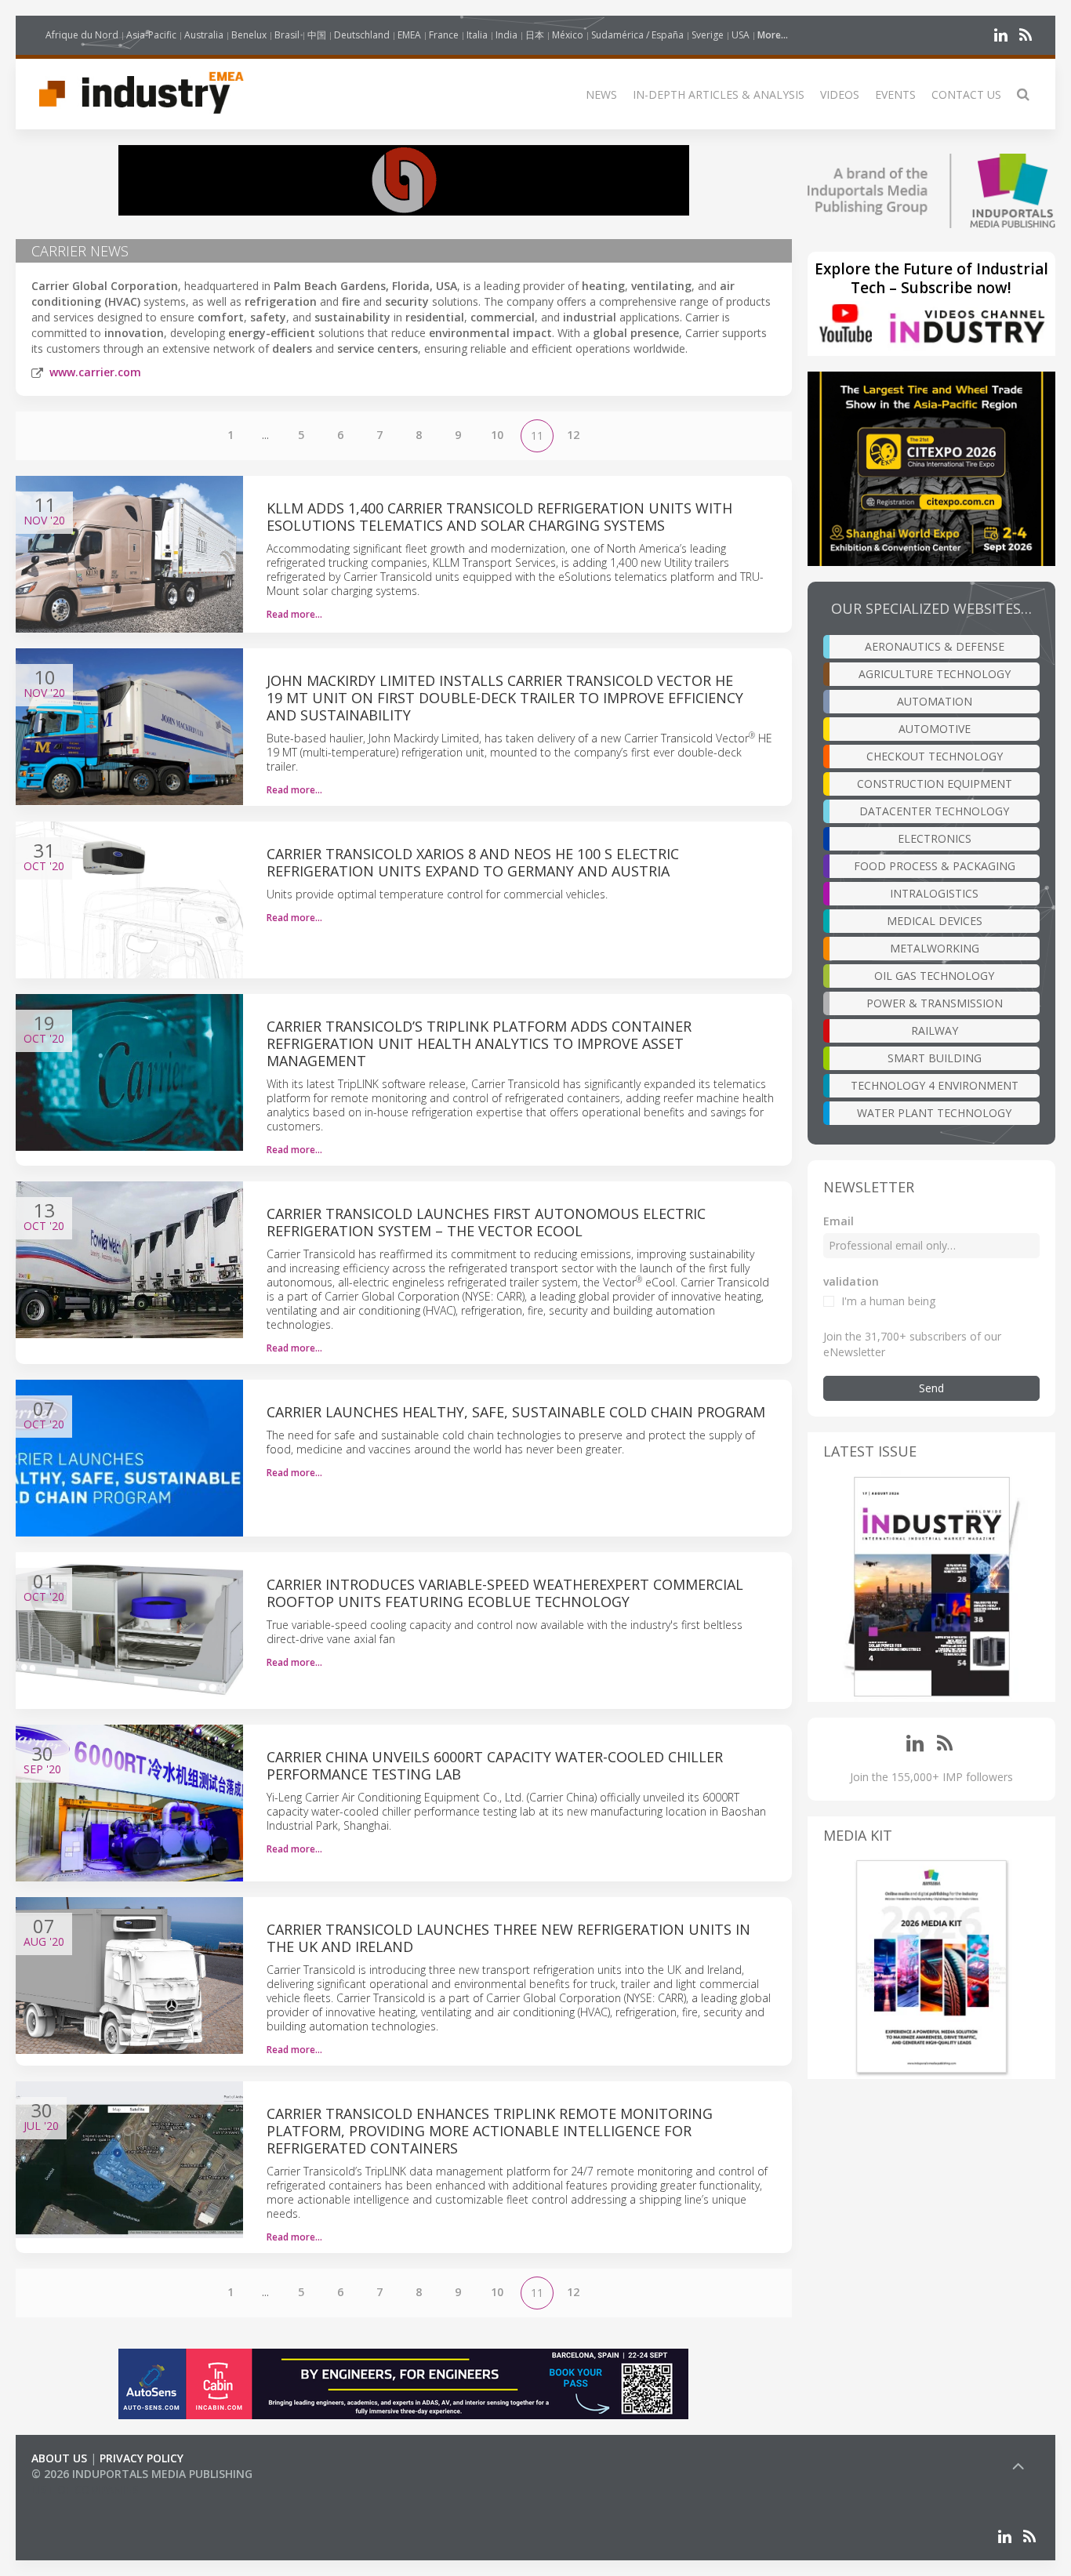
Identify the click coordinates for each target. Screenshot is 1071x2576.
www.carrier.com (95, 372)
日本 (535, 35)
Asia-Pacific (151, 35)
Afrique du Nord (82, 35)
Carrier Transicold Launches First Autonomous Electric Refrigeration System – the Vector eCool (486, 1222)
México (568, 35)
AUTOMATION (935, 701)
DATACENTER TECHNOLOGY (934, 811)
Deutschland (362, 35)
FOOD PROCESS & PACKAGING (935, 866)
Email (839, 1221)
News (601, 94)
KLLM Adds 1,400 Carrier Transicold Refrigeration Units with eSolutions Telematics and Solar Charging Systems (499, 517)
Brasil (287, 35)
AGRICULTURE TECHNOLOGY (935, 674)
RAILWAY (935, 1030)
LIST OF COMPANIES (85, 2489)
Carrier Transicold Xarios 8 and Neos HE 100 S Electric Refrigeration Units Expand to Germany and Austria (473, 862)
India (506, 35)
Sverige (708, 35)
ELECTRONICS (935, 838)
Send (931, 1388)
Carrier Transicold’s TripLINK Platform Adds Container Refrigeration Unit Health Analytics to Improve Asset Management (479, 1043)
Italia (477, 35)
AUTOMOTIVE (935, 729)
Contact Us (966, 94)
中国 (317, 35)
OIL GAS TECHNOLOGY (934, 976)
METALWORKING (935, 948)
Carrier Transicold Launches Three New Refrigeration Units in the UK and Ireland (508, 1938)
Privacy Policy (142, 2458)
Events (895, 94)
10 (497, 435)
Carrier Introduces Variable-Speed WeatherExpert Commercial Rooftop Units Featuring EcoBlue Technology (505, 1593)
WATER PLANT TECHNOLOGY (934, 1113)
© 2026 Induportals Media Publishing (142, 2474)
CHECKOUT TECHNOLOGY (935, 756)
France (444, 35)
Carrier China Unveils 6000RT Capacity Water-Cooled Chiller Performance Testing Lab (495, 1765)
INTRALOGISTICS (934, 893)
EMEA (409, 35)
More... (773, 35)
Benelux (249, 35)
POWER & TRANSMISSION (935, 1003)
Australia (204, 35)
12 (573, 435)
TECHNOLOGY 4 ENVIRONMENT (935, 1085)
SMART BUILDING (935, 1058)
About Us (59, 2458)
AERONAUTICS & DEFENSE (935, 646)
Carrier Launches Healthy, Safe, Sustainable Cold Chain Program (516, 1412)
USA (741, 35)
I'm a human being (888, 1301)
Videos (840, 94)
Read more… (294, 614)
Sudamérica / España (637, 35)
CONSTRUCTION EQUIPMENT (935, 784)
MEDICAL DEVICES (935, 921)
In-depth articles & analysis (719, 94)
